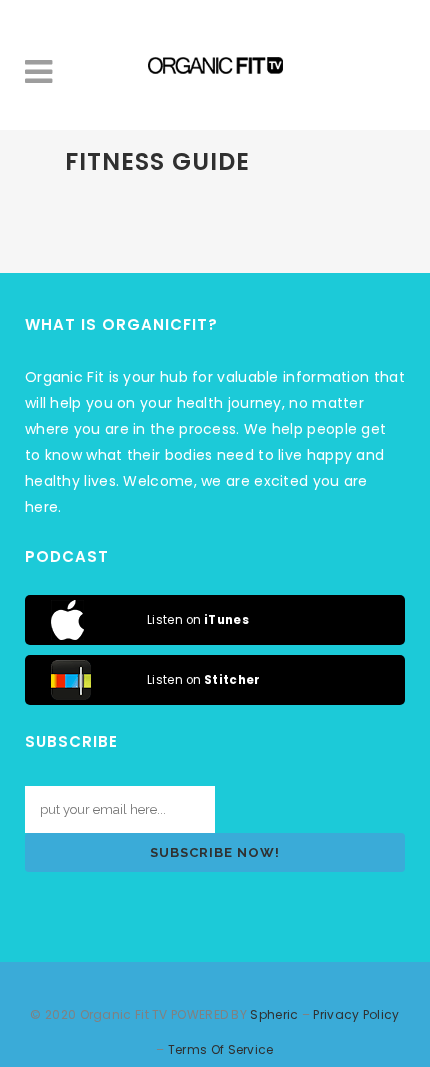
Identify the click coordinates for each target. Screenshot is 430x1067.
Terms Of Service (221, 1049)
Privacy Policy (356, 1014)
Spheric (274, 1014)
